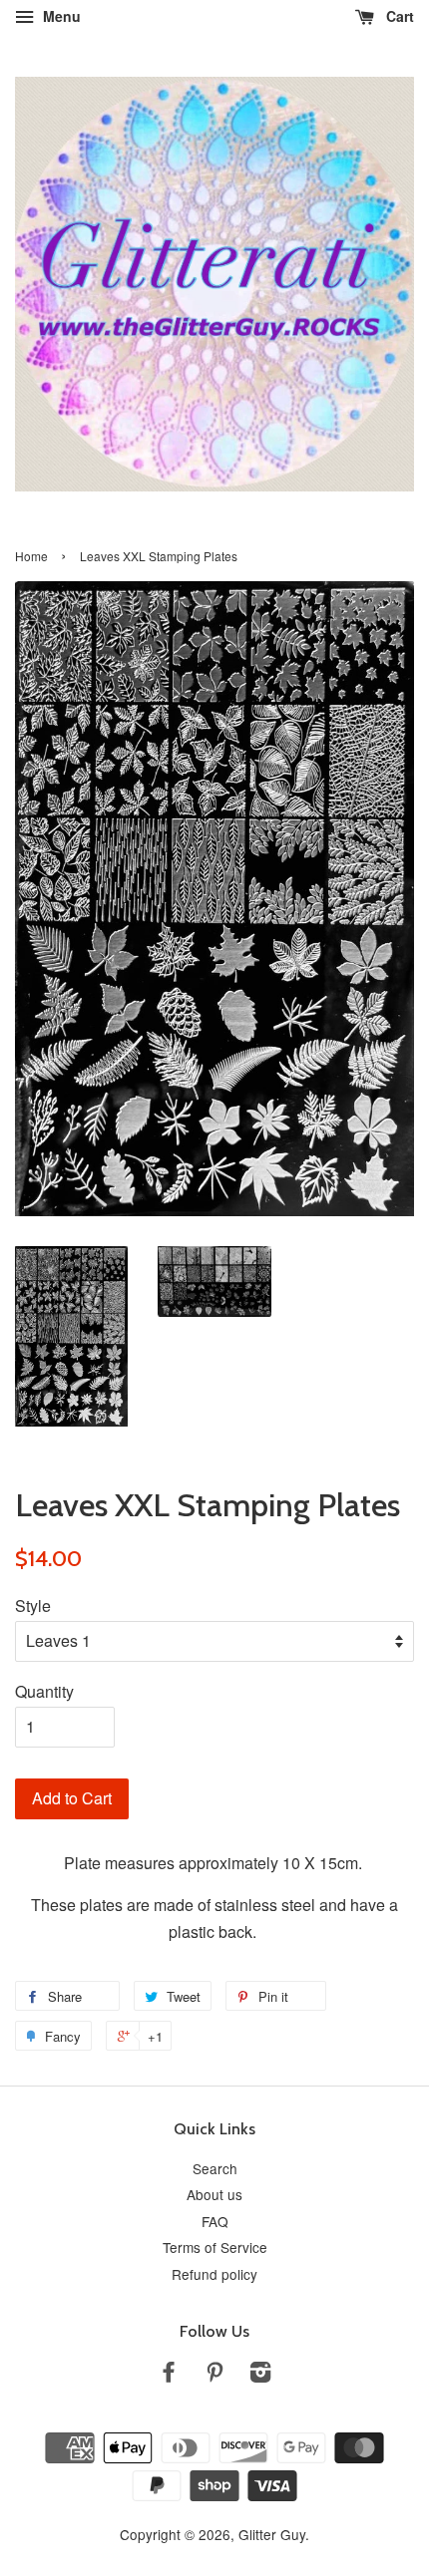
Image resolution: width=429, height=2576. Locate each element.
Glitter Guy (272, 2534)
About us (214, 2194)
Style (33, 1606)
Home (31, 556)
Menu (60, 16)
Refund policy (214, 2274)
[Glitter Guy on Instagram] (260, 2375)
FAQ (215, 2221)
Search (215, 2168)
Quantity (44, 1691)
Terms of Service (215, 2247)
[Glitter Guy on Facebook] (169, 2375)
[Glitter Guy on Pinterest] (214, 2375)
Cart (398, 16)
